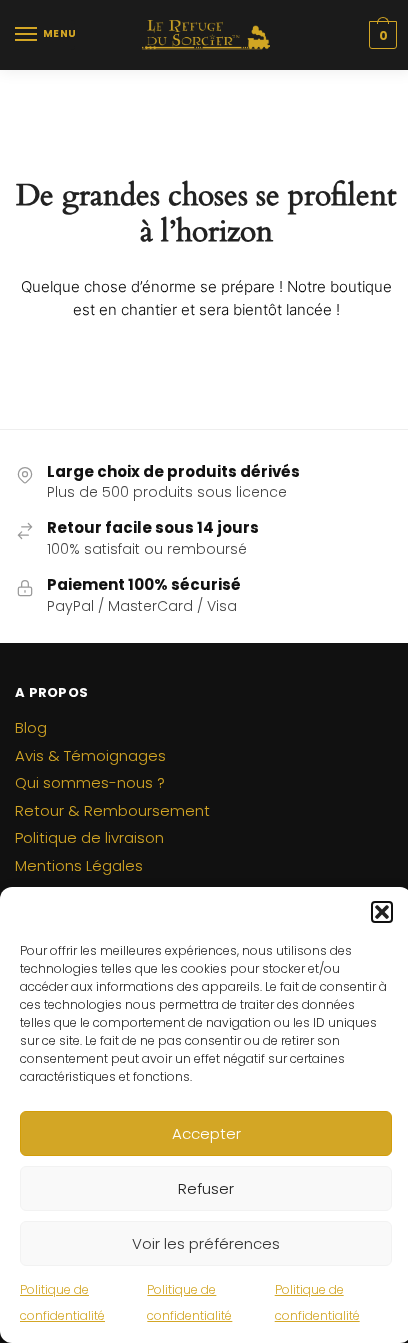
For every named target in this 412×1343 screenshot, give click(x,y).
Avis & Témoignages (90, 755)
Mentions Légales (79, 865)
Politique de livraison (89, 837)
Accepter (206, 1133)
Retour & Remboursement (112, 810)
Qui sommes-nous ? (90, 782)
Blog (31, 727)
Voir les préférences (206, 1243)
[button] (382, 912)
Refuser (206, 1188)
